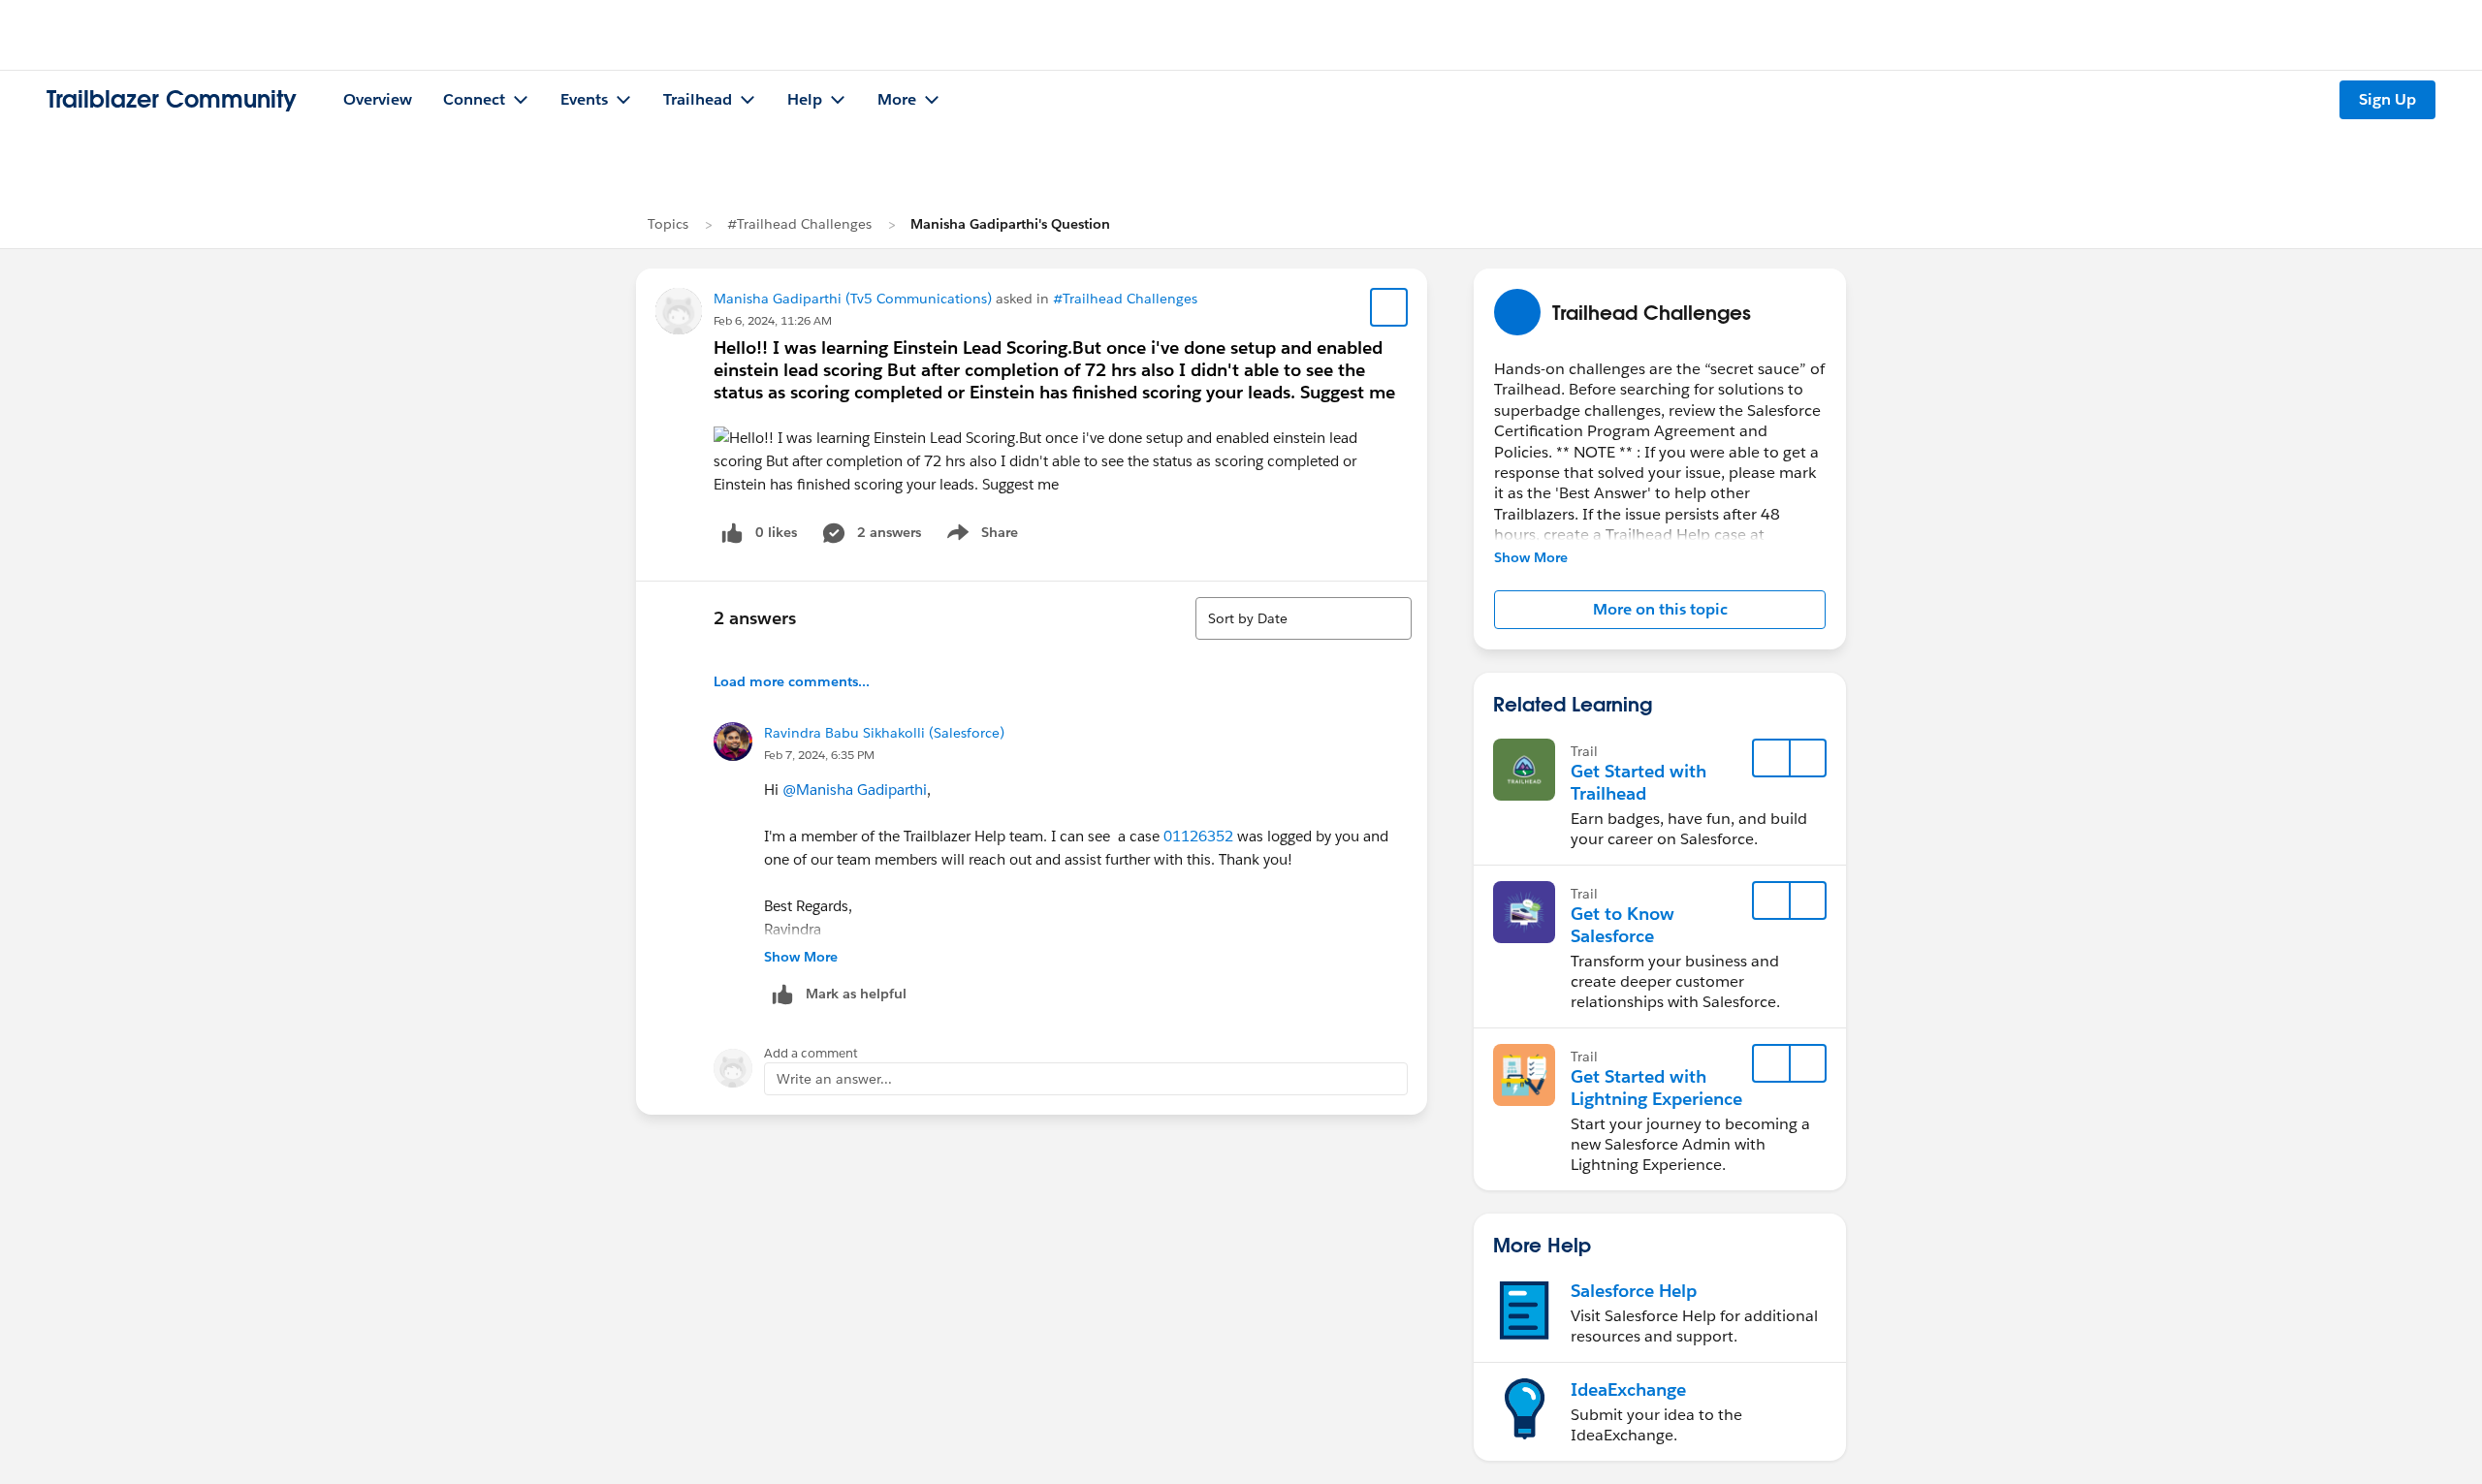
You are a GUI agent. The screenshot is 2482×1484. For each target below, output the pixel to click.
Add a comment (811, 1053)
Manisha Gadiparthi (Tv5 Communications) (853, 299)
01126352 (1198, 836)
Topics (668, 224)
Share (980, 536)
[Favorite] (1389, 307)
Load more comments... (792, 681)
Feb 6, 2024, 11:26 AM (773, 320)
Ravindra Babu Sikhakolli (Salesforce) (884, 733)
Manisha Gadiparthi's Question (1010, 224)
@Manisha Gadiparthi (855, 789)
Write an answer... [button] (834, 1079)
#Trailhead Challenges (799, 224)
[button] (1660, 610)
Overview (378, 99)
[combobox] (1304, 618)
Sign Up (2387, 99)
